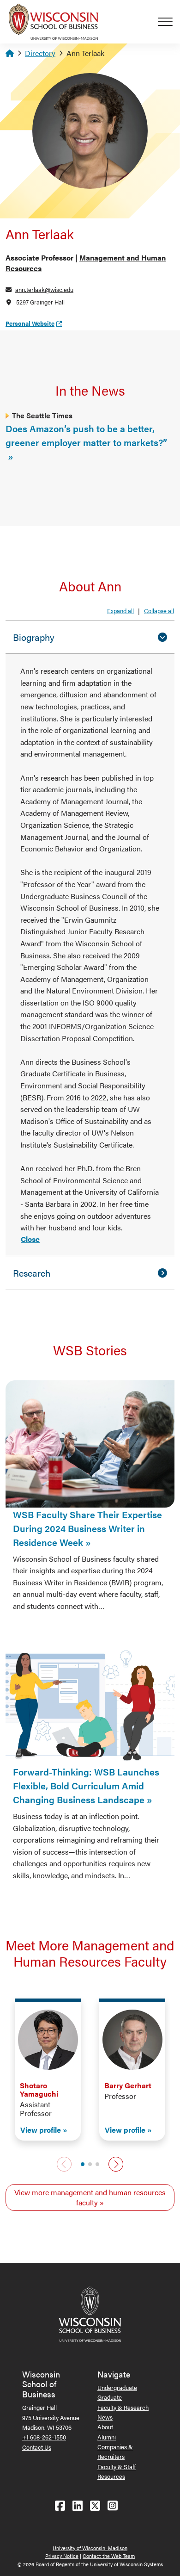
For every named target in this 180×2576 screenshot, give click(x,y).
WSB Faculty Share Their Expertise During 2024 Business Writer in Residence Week (87, 1528)
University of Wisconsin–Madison (90, 2548)
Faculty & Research (123, 2407)
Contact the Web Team (109, 2556)
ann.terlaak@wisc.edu (44, 289)
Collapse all (159, 611)
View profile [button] (41, 2130)
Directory (40, 53)
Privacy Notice (62, 2556)
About (105, 2427)
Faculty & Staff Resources (117, 2471)
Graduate (110, 2397)
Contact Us (37, 2447)
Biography (34, 637)
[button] (83, 2164)
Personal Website (30, 323)
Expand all (120, 611)
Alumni (107, 2437)
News (105, 2417)
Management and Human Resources (86, 263)
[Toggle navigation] (169, 22)
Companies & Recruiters (115, 2452)
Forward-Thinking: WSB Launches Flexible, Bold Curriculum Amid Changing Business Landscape (86, 1785)
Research (32, 1273)
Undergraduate (117, 2387)
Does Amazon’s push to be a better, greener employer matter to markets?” (86, 435)
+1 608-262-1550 (44, 2437)
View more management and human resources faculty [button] (90, 2197)
